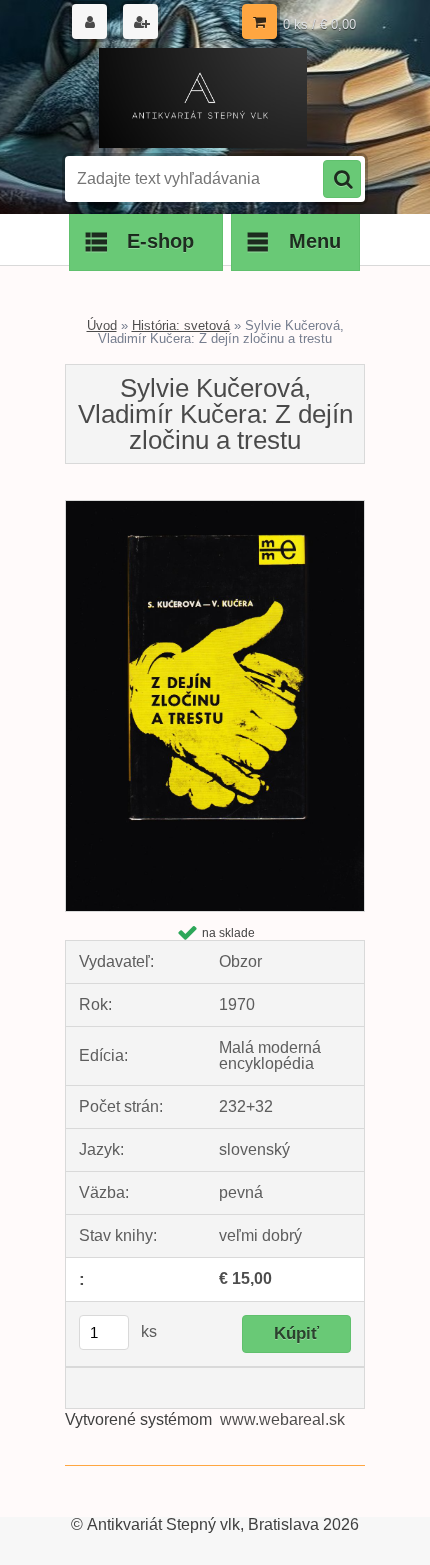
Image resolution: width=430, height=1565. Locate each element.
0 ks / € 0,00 (319, 24)
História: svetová (181, 325)
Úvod (102, 325)
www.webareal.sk (282, 1419)
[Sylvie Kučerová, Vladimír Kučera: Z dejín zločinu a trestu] (215, 508)
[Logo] (202, 98)
